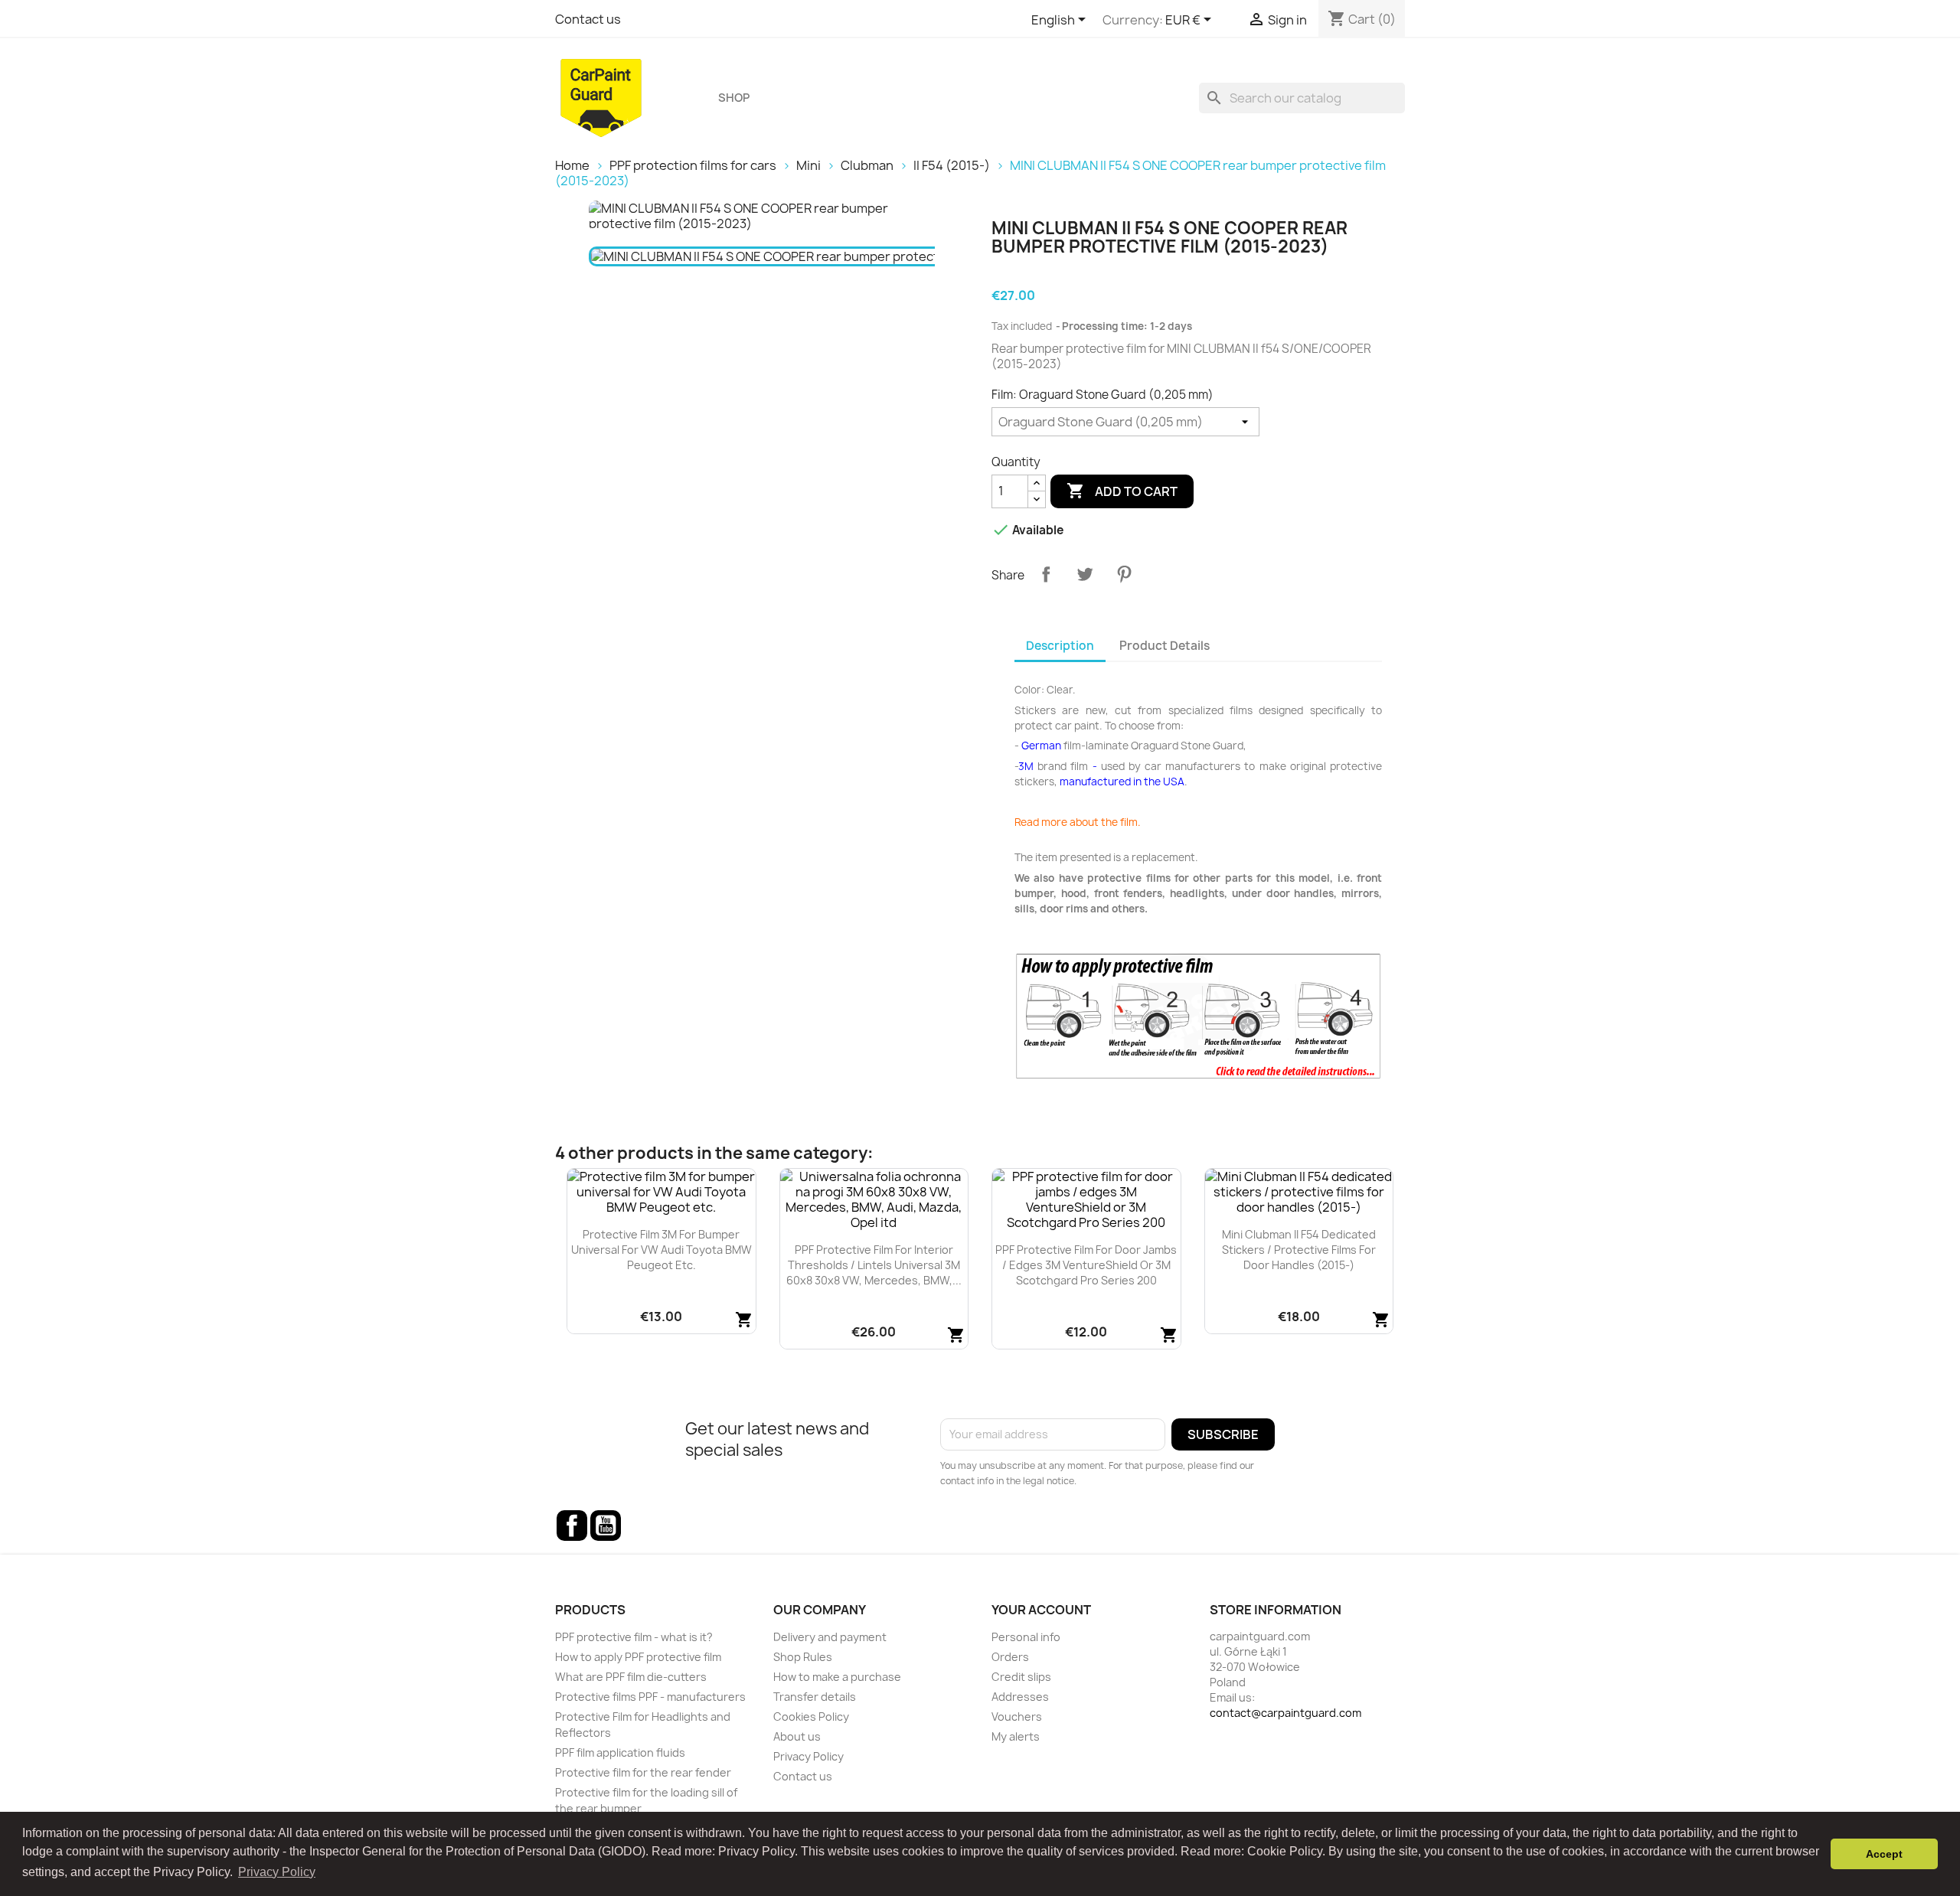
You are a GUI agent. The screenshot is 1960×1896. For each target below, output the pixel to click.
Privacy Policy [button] (277, 1872)
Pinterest (1124, 574)
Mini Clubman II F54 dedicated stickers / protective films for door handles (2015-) (1299, 1250)
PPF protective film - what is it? (634, 1637)
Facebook (572, 1526)
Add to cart (1122, 491)
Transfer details (815, 1697)
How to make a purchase (837, 1677)
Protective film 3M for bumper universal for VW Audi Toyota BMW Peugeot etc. (661, 1250)
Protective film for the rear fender (643, 1772)
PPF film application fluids (620, 1752)
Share (1046, 574)
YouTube (606, 1526)
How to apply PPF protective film (638, 1657)
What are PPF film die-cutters (631, 1677)
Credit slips (1021, 1677)
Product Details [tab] (1165, 646)
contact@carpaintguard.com (1285, 1713)
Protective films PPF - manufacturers (650, 1697)
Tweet (1085, 574)
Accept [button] (1884, 1854)
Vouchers (1017, 1717)
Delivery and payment (830, 1637)
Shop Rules (803, 1657)
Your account (1041, 1610)
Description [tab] (1060, 646)
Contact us (588, 19)
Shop (734, 98)
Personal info (1026, 1637)
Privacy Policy (808, 1756)
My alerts (1016, 1736)
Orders (1010, 1657)
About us (797, 1736)
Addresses (1020, 1697)
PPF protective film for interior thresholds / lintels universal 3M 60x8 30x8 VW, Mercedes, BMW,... (874, 1265)
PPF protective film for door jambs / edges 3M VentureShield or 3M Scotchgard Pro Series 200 (1086, 1265)
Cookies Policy (811, 1717)
